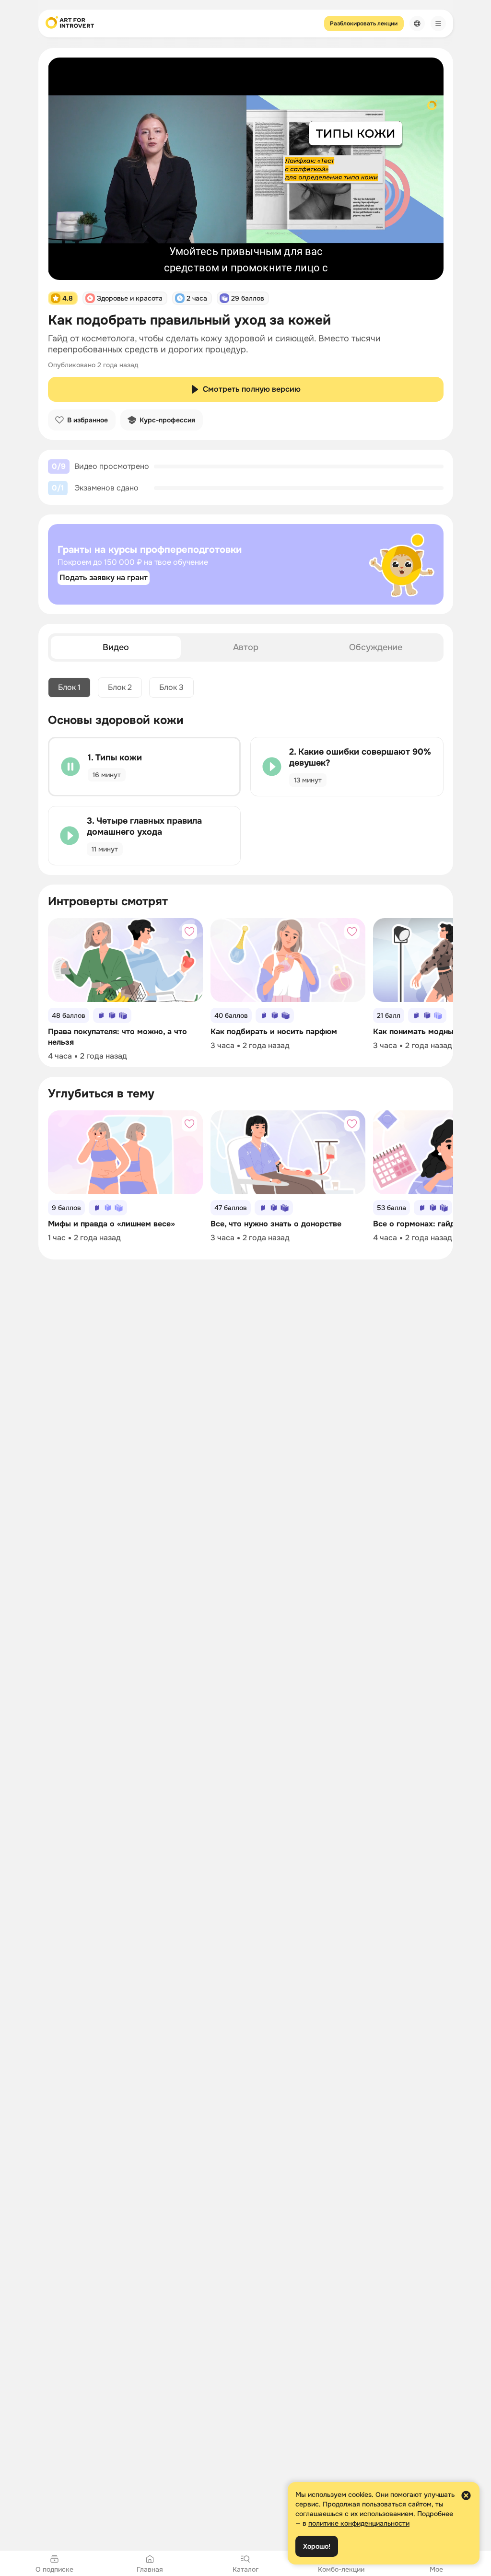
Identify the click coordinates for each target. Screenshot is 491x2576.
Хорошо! (317, 2546)
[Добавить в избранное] (189, 932)
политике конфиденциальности (359, 2523)
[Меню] (438, 23)
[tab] (116, 647)
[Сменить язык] (417, 23)
